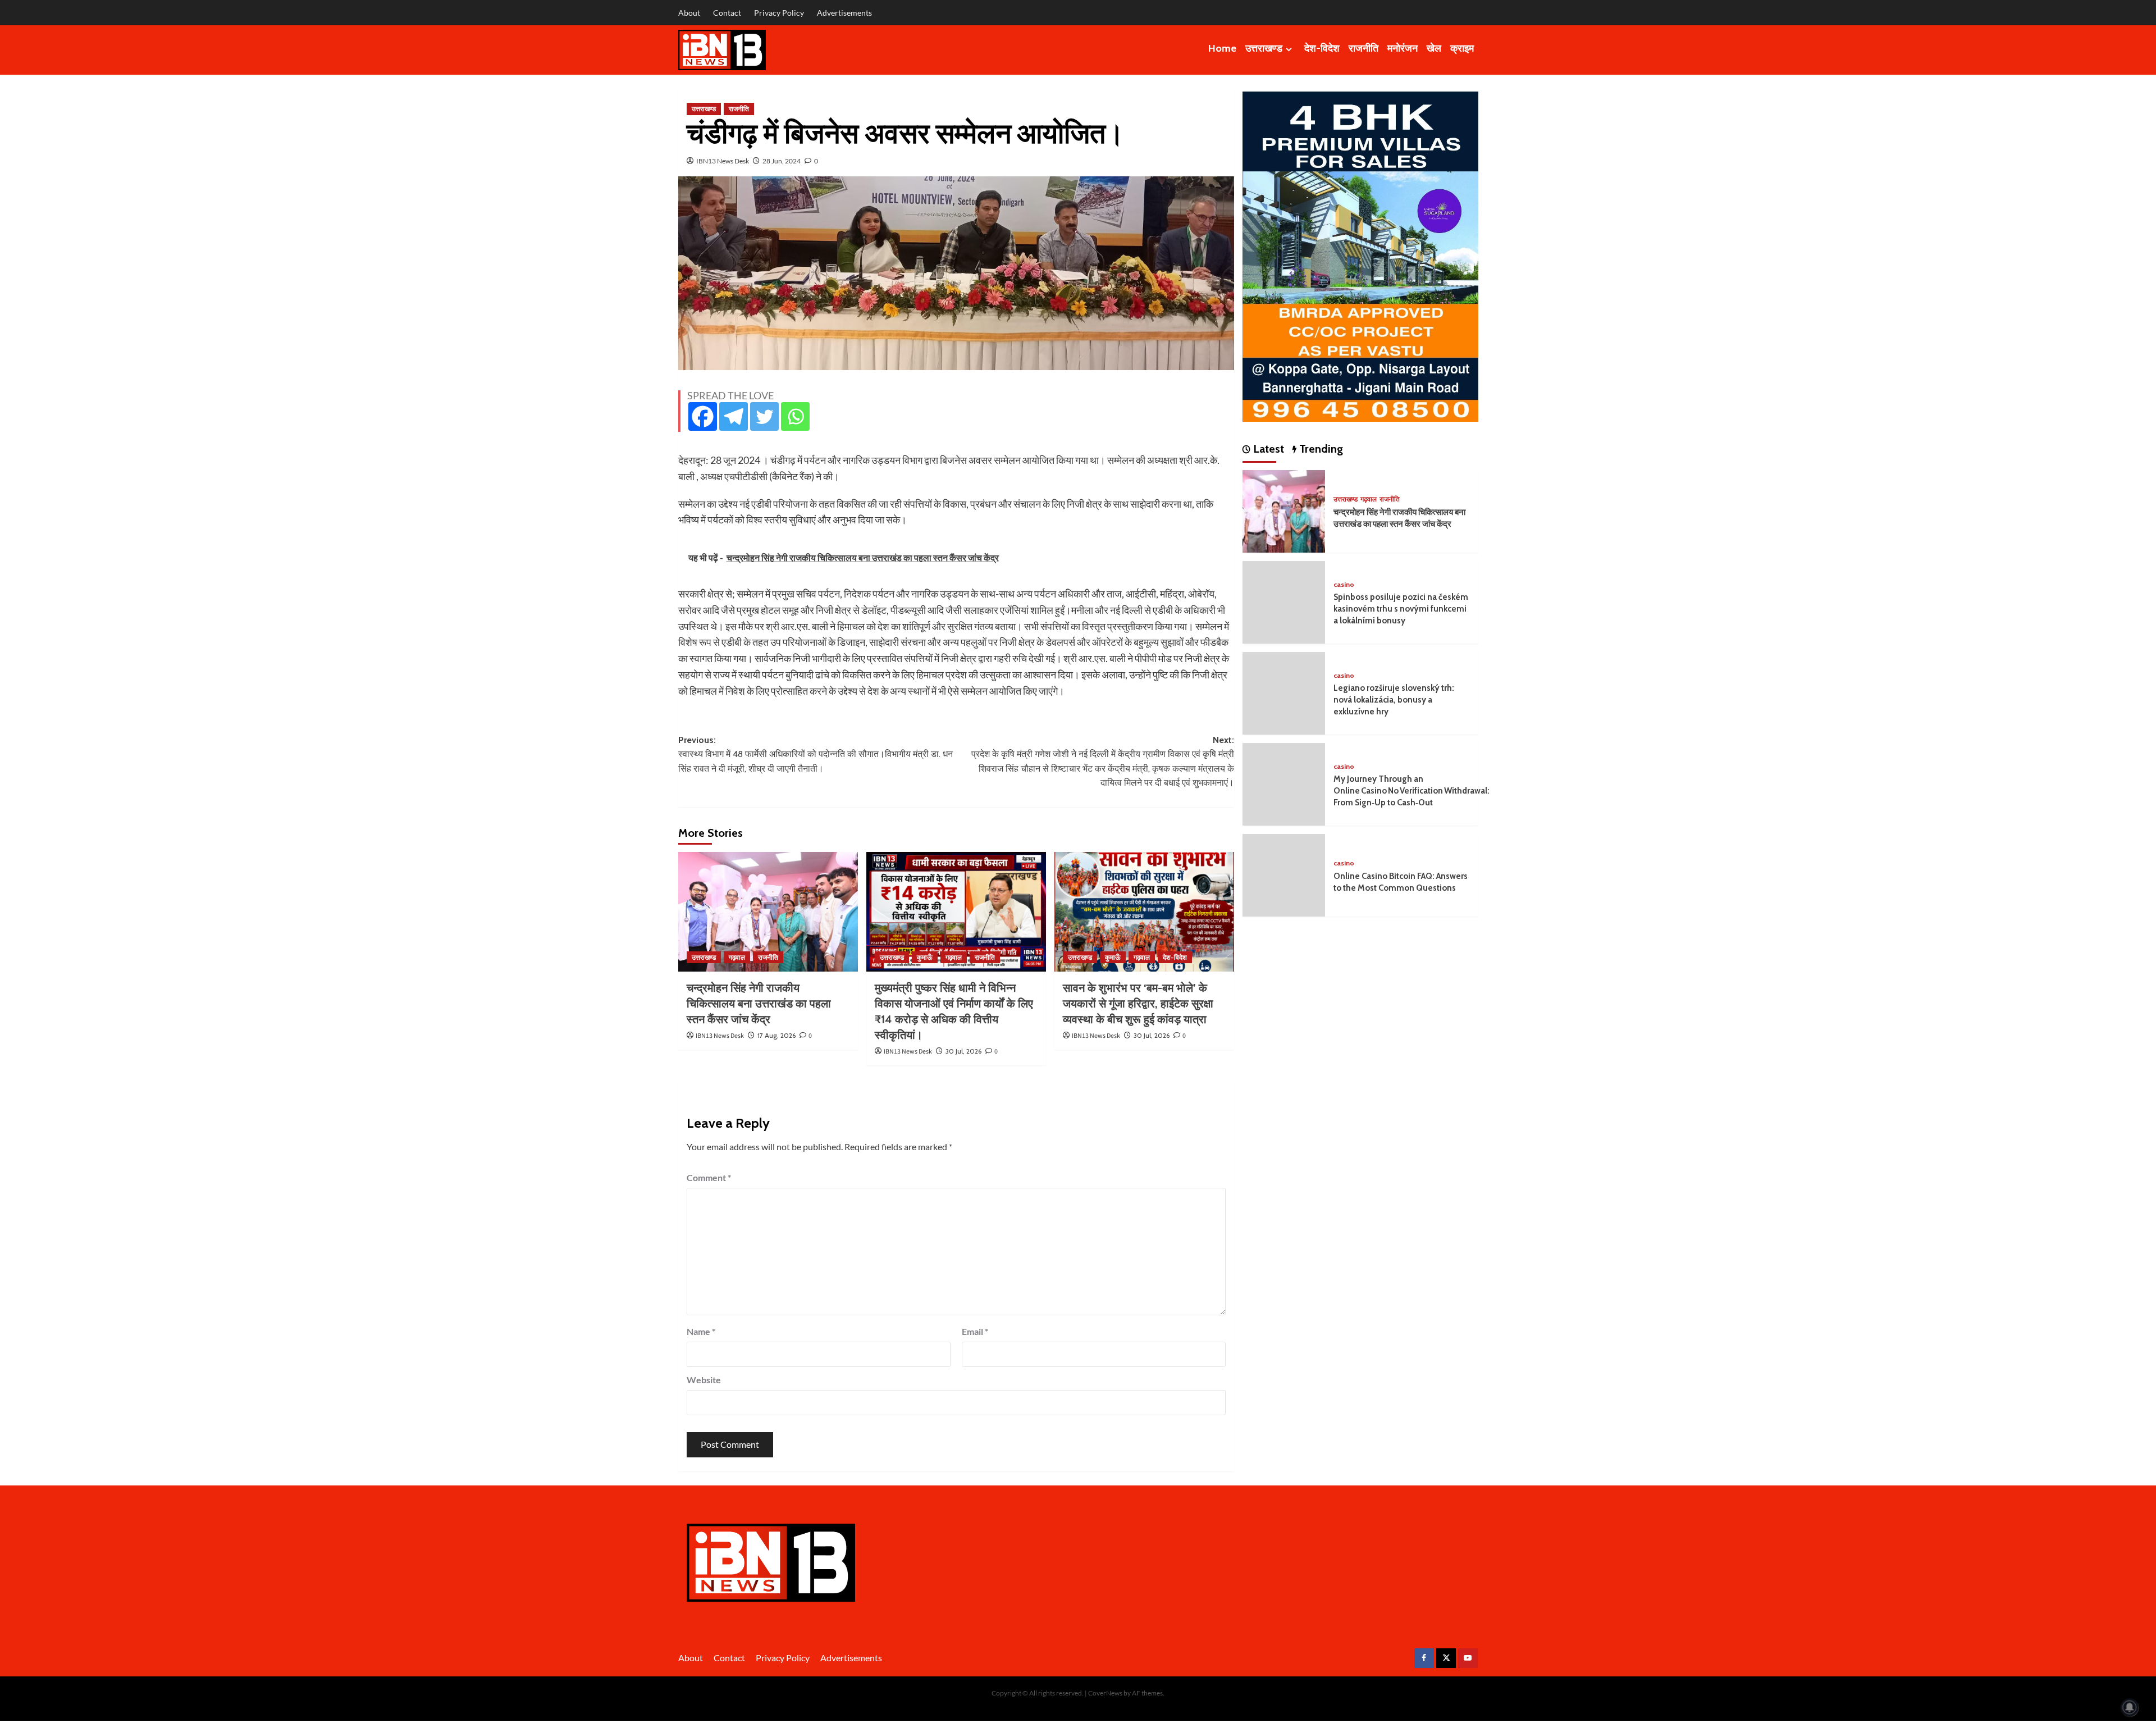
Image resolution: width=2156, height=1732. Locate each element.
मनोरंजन (1403, 48)
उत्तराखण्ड (1264, 48)
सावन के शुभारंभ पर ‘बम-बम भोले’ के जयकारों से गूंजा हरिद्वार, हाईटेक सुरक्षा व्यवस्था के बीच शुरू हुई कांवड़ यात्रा (1138, 1004)
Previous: (816, 754)
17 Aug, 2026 (776, 1035)
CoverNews (1105, 1693)
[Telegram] (734, 416)
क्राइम (1462, 48)
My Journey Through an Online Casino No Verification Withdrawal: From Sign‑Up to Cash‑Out (1412, 791)
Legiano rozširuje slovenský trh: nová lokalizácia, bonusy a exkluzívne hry (1394, 700)
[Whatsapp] (795, 416)
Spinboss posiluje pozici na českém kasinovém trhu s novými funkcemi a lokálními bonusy (1401, 609)
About (689, 13)
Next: (1103, 762)
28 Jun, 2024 (782, 161)
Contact (727, 13)
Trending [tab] (1320, 449)
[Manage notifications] (2130, 1707)
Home (1222, 48)
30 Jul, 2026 (963, 1051)
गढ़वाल (737, 957)
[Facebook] (703, 416)
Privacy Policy (779, 13)
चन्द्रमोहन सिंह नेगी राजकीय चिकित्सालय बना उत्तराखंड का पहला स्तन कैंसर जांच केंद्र (759, 1004)
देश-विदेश (1322, 48)
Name (701, 1331)
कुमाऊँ (925, 957)
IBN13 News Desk (723, 161)
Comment (709, 1177)
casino (1344, 584)
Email (975, 1331)
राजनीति (1364, 48)
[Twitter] (764, 416)
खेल (1434, 48)
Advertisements (844, 13)
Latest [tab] (1267, 449)
